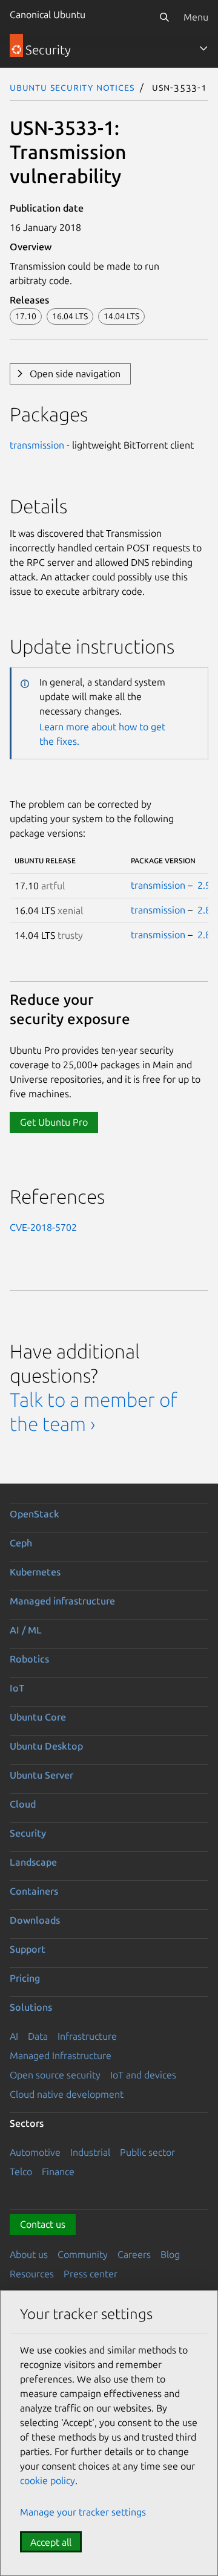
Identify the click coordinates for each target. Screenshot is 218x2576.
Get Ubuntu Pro (54, 1122)
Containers (34, 1891)
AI (14, 2036)
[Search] (164, 17)
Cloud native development (67, 2094)
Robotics (29, 1659)
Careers (134, 2254)
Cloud (23, 1804)
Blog (170, 2254)
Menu (196, 17)
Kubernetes (35, 1572)
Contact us (43, 2224)
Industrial (90, 2152)
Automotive (35, 2152)
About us (29, 2254)
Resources (32, 2274)
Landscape (33, 1862)
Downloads (35, 1920)
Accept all (51, 2542)
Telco (21, 2172)
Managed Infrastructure (61, 2055)
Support (28, 1949)
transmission (37, 445)
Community (83, 2254)
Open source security (55, 2075)
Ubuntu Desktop (46, 1746)
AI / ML (26, 1630)
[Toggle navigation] (203, 48)
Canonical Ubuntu (48, 15)
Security (28, 1833)
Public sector (147, 2152)
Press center (91, 2274)
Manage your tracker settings (83, 2512)
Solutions (31, 2007)
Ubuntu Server (41, 1775)
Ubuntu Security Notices (72, 87)
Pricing (25, 1978)
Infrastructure (87, 2036)
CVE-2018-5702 (43, 1227)
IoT (17, 1688)
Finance (58, 2172)
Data (38, 2036)
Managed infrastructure (62, 1601)
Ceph (21, 1543)
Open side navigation (75, 374)
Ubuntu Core (38, 1717)
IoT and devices (143, 2075)
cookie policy (48, 2480)
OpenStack (35, 1514)
